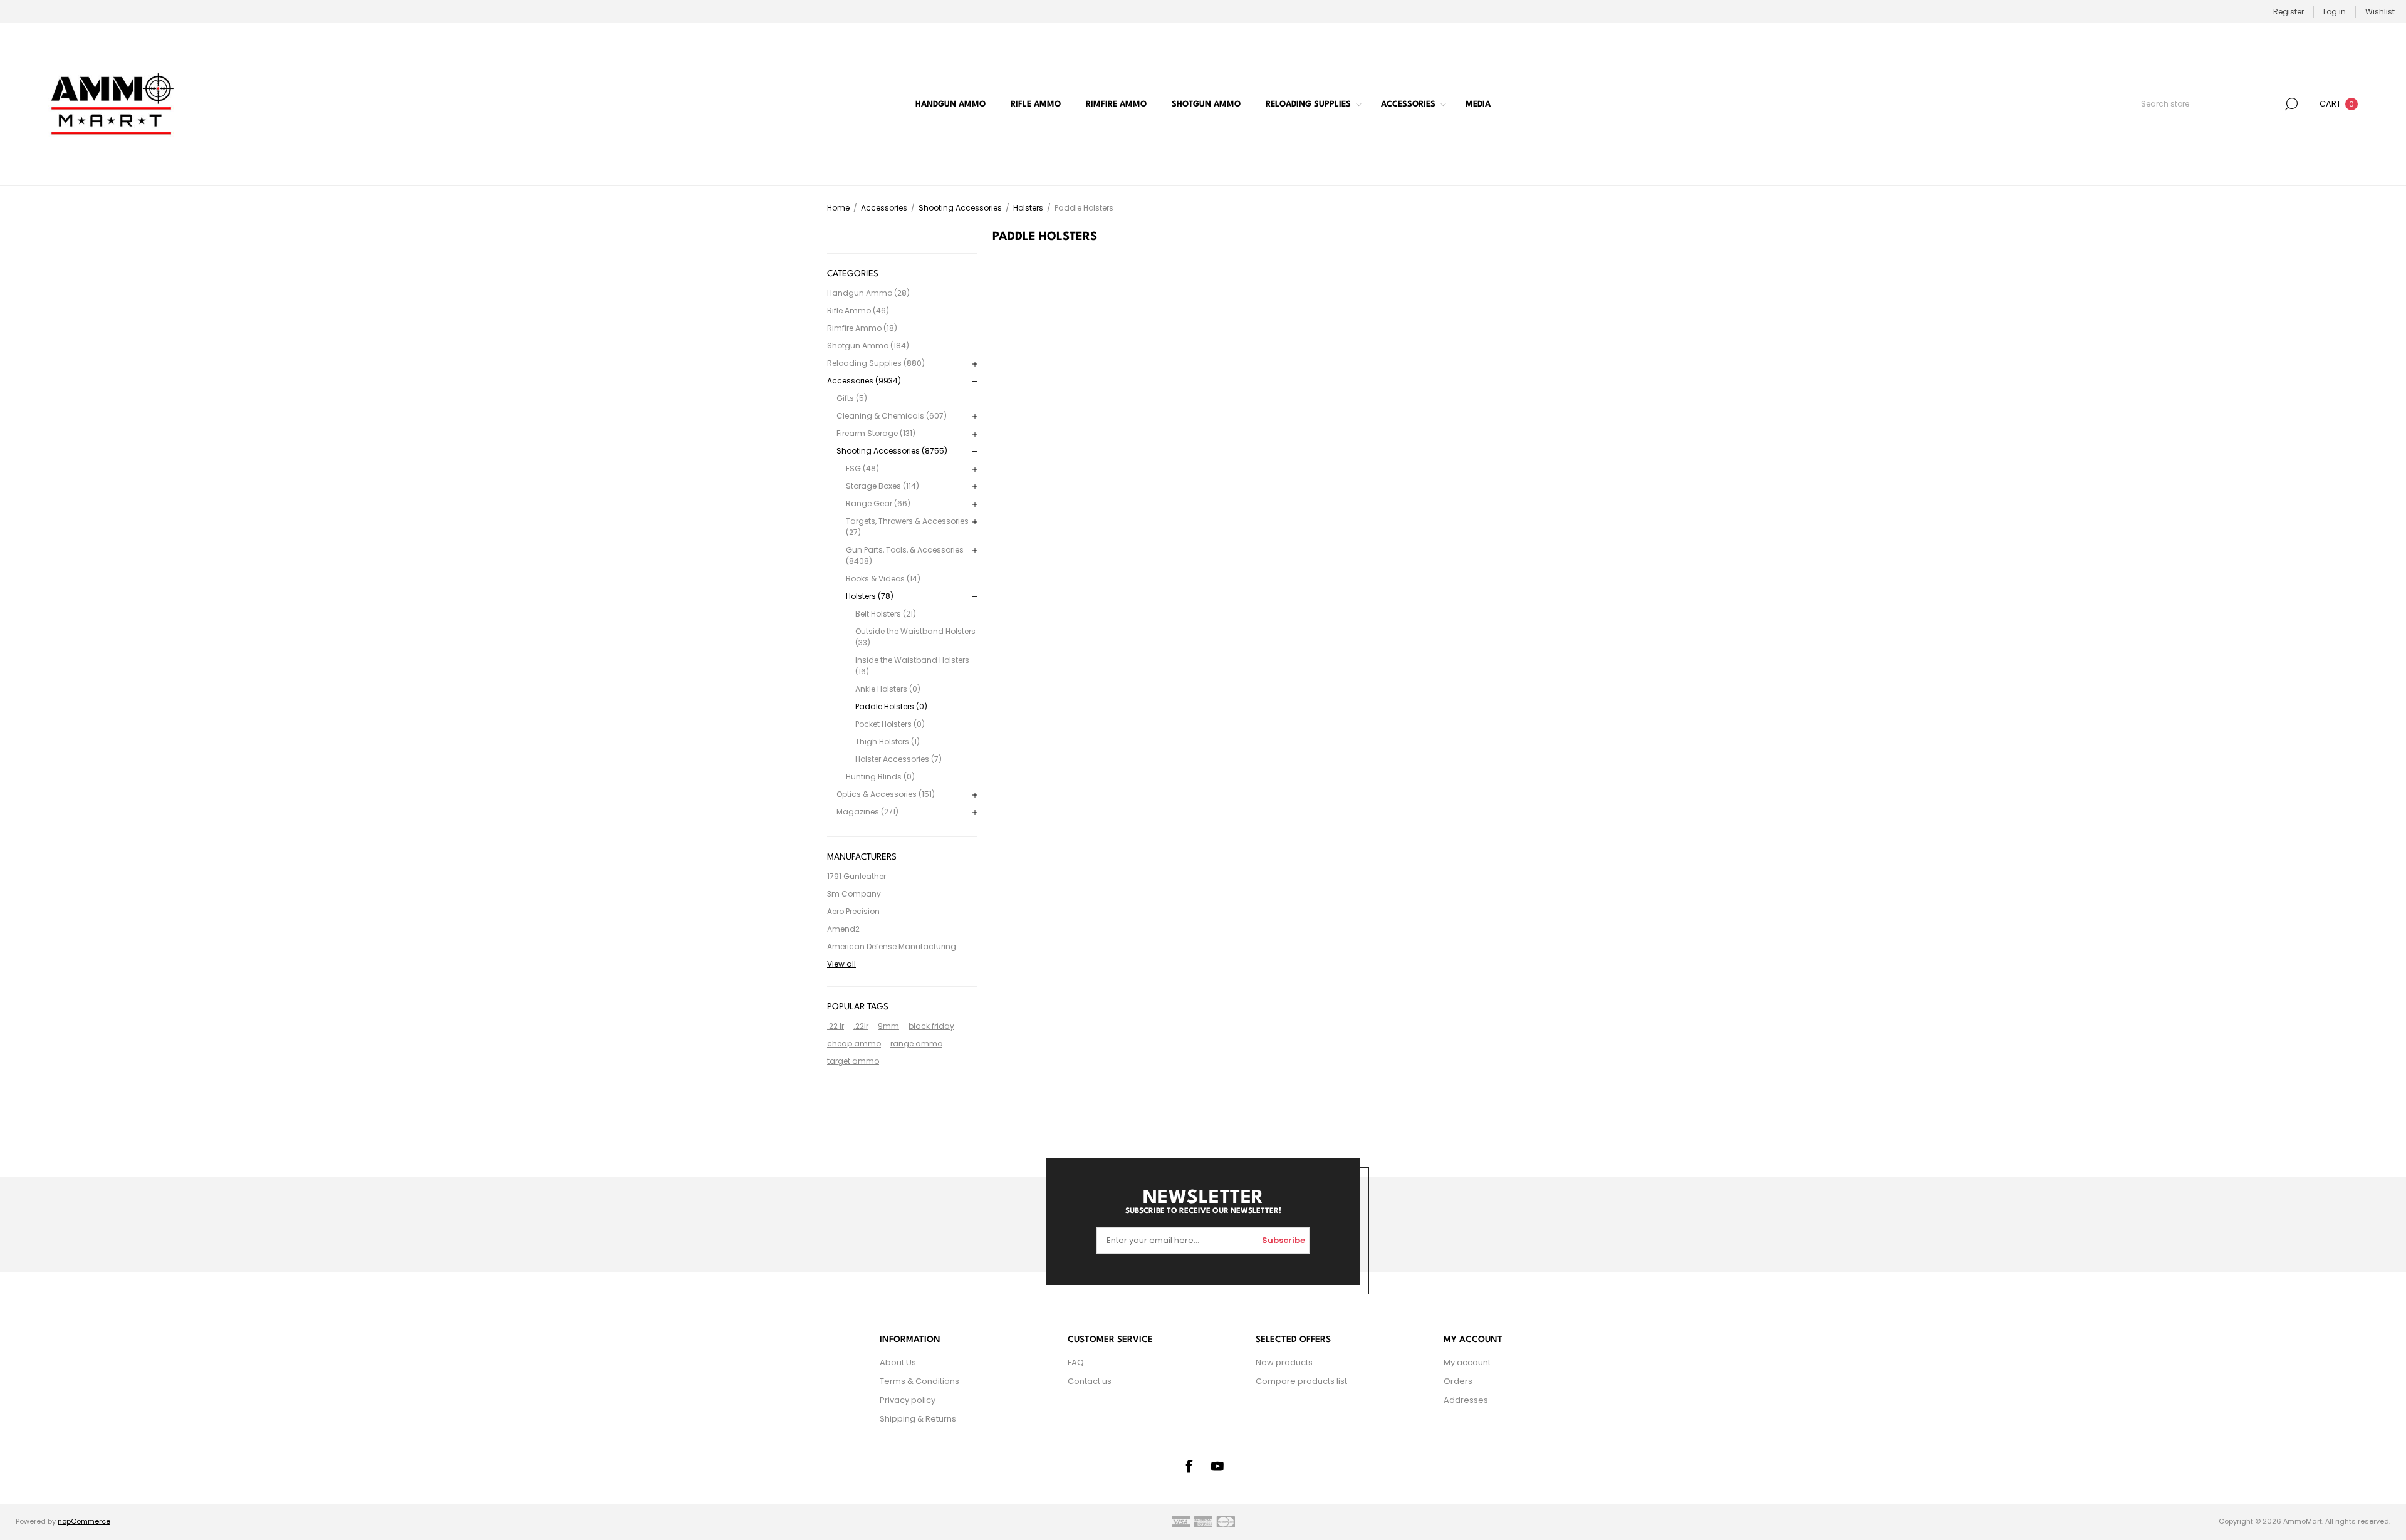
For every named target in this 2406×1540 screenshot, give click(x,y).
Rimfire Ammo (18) (862, 328)
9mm (888, 1026)
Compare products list (1301, 1381)
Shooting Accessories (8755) (892, 451)
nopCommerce (84, 1521)
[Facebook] (1189, 1466)
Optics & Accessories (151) (886, 794)
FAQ (1076, 1362)
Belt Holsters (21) (886, 614)
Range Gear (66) (878, 503)
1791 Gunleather (857, 876)
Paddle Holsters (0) (891, 706)
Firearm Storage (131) (876, 433)
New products (1284, 1362)
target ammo (853, 1061)
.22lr (861, 1026)
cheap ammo (854, 1043)
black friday (931, 1026)
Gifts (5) (852, 398)
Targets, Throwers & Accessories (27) (907, 527)
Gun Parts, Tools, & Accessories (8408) (905, 555)
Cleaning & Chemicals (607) (892, 416)
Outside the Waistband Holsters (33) (915, 637)
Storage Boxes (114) (883, 486)
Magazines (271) (867, 812)
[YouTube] (1217, 1466)
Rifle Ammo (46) (858, 310)
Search (2291, 104)
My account (1467, 1362)
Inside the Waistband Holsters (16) (912, 666)
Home (838, 208)
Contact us (1090, 1381)
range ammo (916, 1043)
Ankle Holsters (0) (888, 689)
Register (2289, 12)
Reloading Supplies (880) (876, 363)
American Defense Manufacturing (892, 946)
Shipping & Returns (918, 1419)
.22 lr (836, 1026)
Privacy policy (908, 1400)
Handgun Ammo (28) (868, 293)
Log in (2335, 12)
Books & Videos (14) (883, 579)
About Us (898, 1362)
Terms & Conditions (919, 1381)
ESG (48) (862, 468)
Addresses (1466, 1400)
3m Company (854, 894)
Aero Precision (853, 911)
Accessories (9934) (864, 381)
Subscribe (1284, 1240)
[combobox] (2210, 104)
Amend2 (843, 929)
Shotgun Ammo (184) (868, 346)
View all (841, 964)
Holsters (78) (870, 596)
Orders (1458, 1381)
